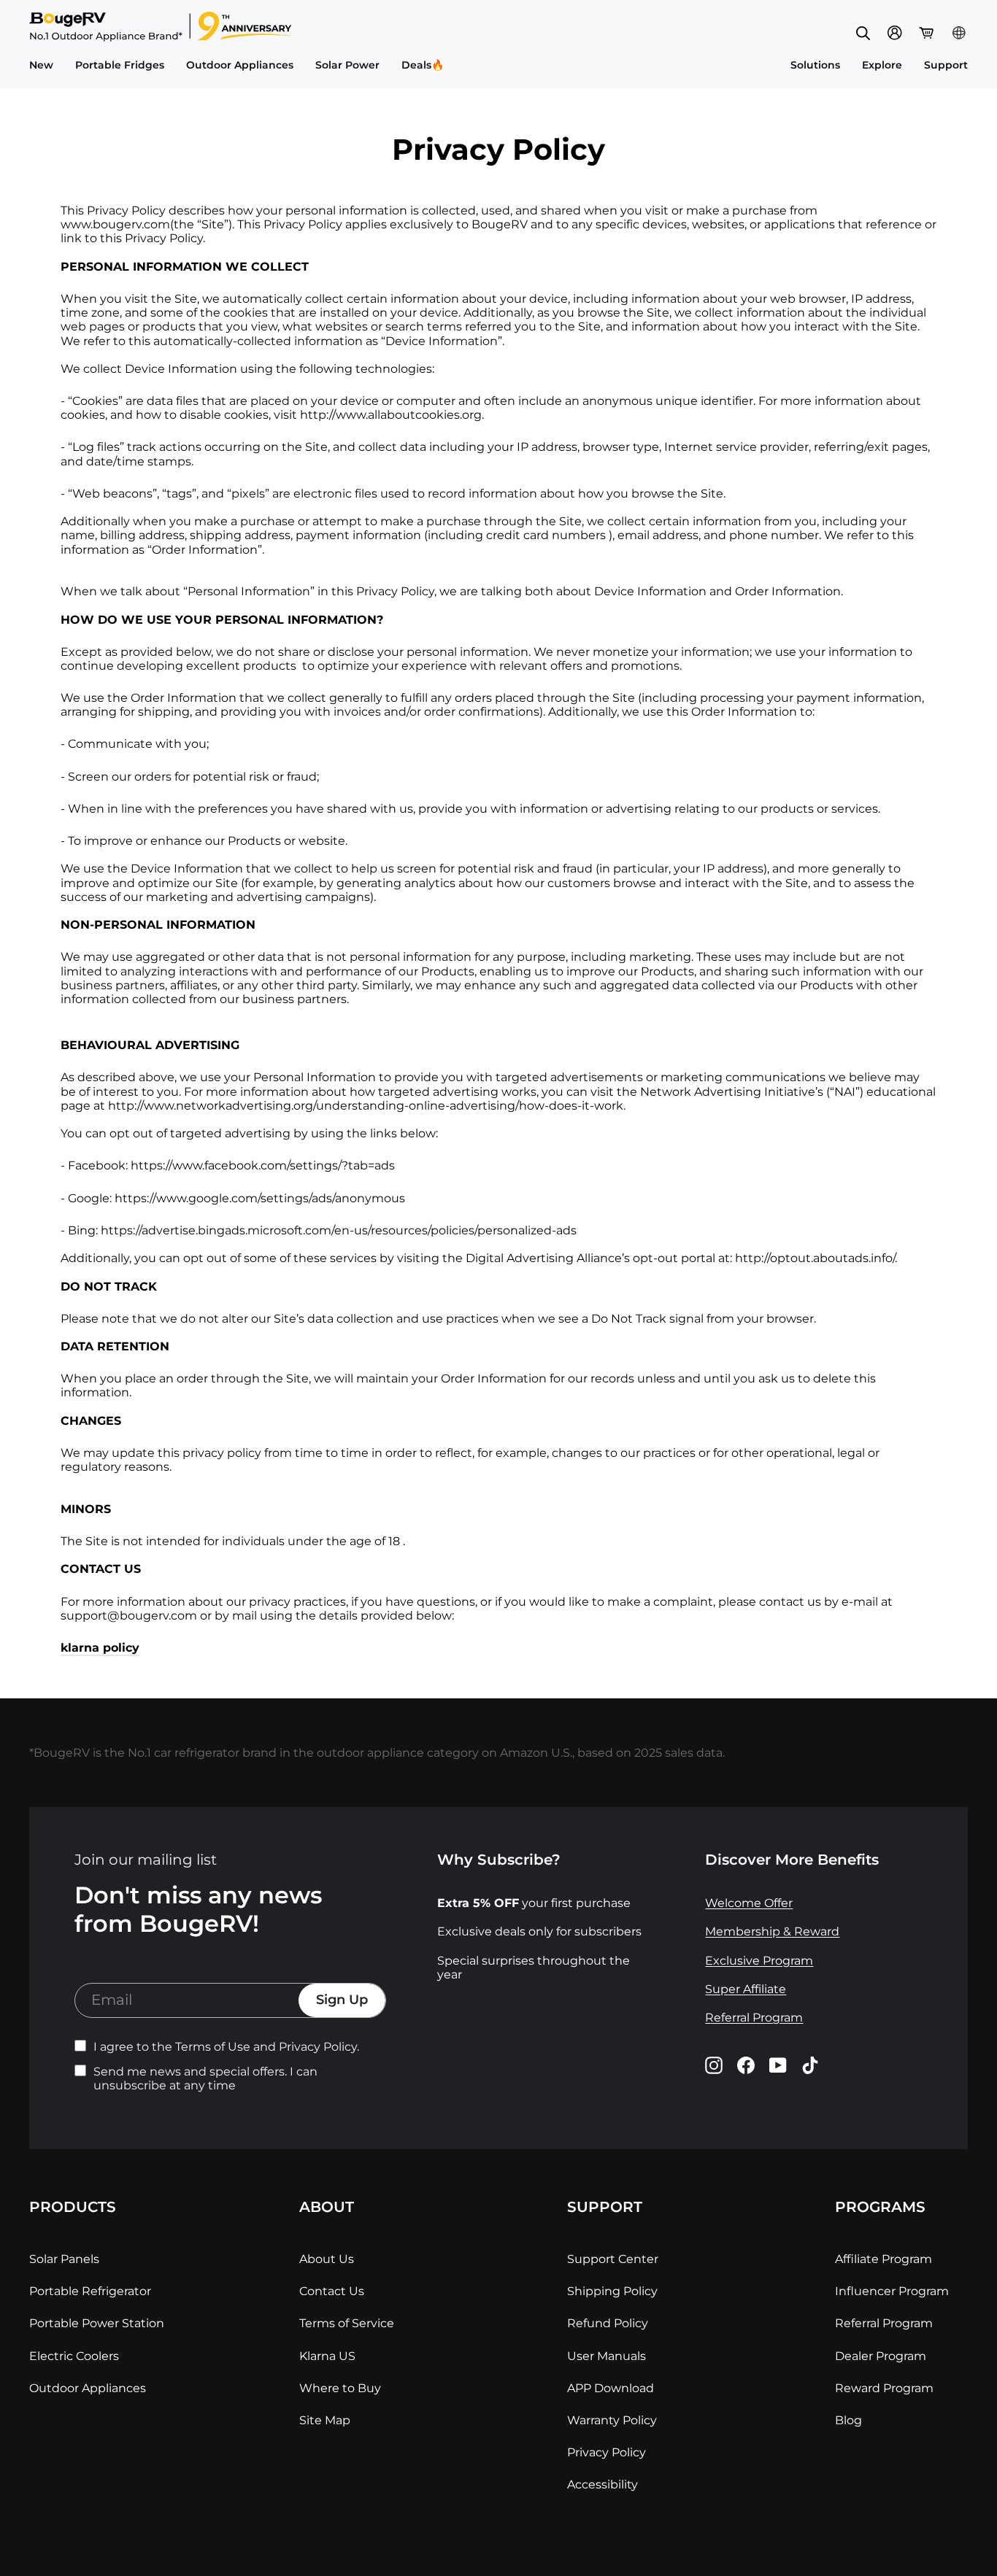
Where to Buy (340, 2387)
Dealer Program (881, 2355)
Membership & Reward (772, 1931)
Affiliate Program (884, 2259)
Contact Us (332, 2291)
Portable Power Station (97, 2323)
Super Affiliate (746, 1989)
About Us (327, 2259)
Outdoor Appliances (88, 2387)
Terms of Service (347, 2323)
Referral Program (754, 2018)
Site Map (325, 2420)
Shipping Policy (612, 2291)
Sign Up (342, 2000)
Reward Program (884, 2387)
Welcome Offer (749, 1903)
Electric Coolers (74, 2355)
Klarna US (327, 2355)
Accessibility (603, 2484)
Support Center (613, 2259)
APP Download (611, 2387)
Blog (848, 2420)
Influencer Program (892, 2291)
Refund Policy (608, 2323)
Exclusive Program (759, 1961)
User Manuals (607, 2355)
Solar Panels (64, 2259)
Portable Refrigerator (90, 2291)
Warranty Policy (612, 2420)
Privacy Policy (607, 2452)
